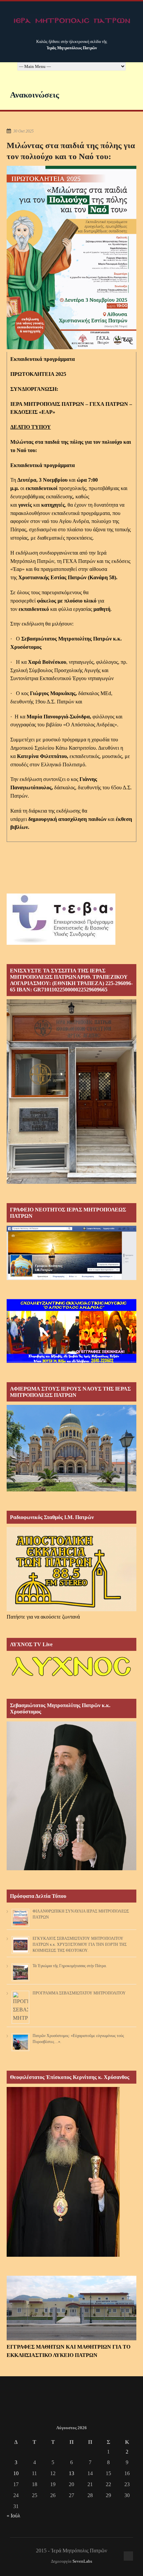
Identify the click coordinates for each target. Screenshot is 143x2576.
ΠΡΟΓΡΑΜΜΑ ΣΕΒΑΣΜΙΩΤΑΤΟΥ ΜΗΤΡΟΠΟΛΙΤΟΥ (79, 1993)
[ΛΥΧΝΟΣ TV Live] (71, 1678)
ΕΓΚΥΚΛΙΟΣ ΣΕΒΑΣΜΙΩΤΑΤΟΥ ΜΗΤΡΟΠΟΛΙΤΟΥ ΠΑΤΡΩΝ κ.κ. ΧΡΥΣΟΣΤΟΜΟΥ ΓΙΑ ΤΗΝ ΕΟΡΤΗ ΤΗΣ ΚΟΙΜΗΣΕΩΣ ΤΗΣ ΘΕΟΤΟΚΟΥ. (80, 1944)
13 (71, 2473)
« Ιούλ (13, 2516)
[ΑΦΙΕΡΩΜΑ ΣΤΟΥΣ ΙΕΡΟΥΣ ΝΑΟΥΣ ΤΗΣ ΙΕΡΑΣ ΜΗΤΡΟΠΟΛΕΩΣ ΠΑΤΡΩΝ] (71, 1490)
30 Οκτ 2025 (23, 131)
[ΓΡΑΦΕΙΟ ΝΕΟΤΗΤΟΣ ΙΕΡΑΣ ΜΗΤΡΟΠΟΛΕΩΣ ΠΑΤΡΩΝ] (71, 1278)
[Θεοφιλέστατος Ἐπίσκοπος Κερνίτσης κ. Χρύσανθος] (63, 2255)
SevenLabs (82, 2561)
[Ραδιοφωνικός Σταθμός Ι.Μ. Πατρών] (71, 1569)
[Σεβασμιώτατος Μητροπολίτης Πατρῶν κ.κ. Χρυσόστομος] (71, 1868)
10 (16, 2473)
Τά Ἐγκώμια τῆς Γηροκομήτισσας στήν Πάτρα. (70, 1966)
